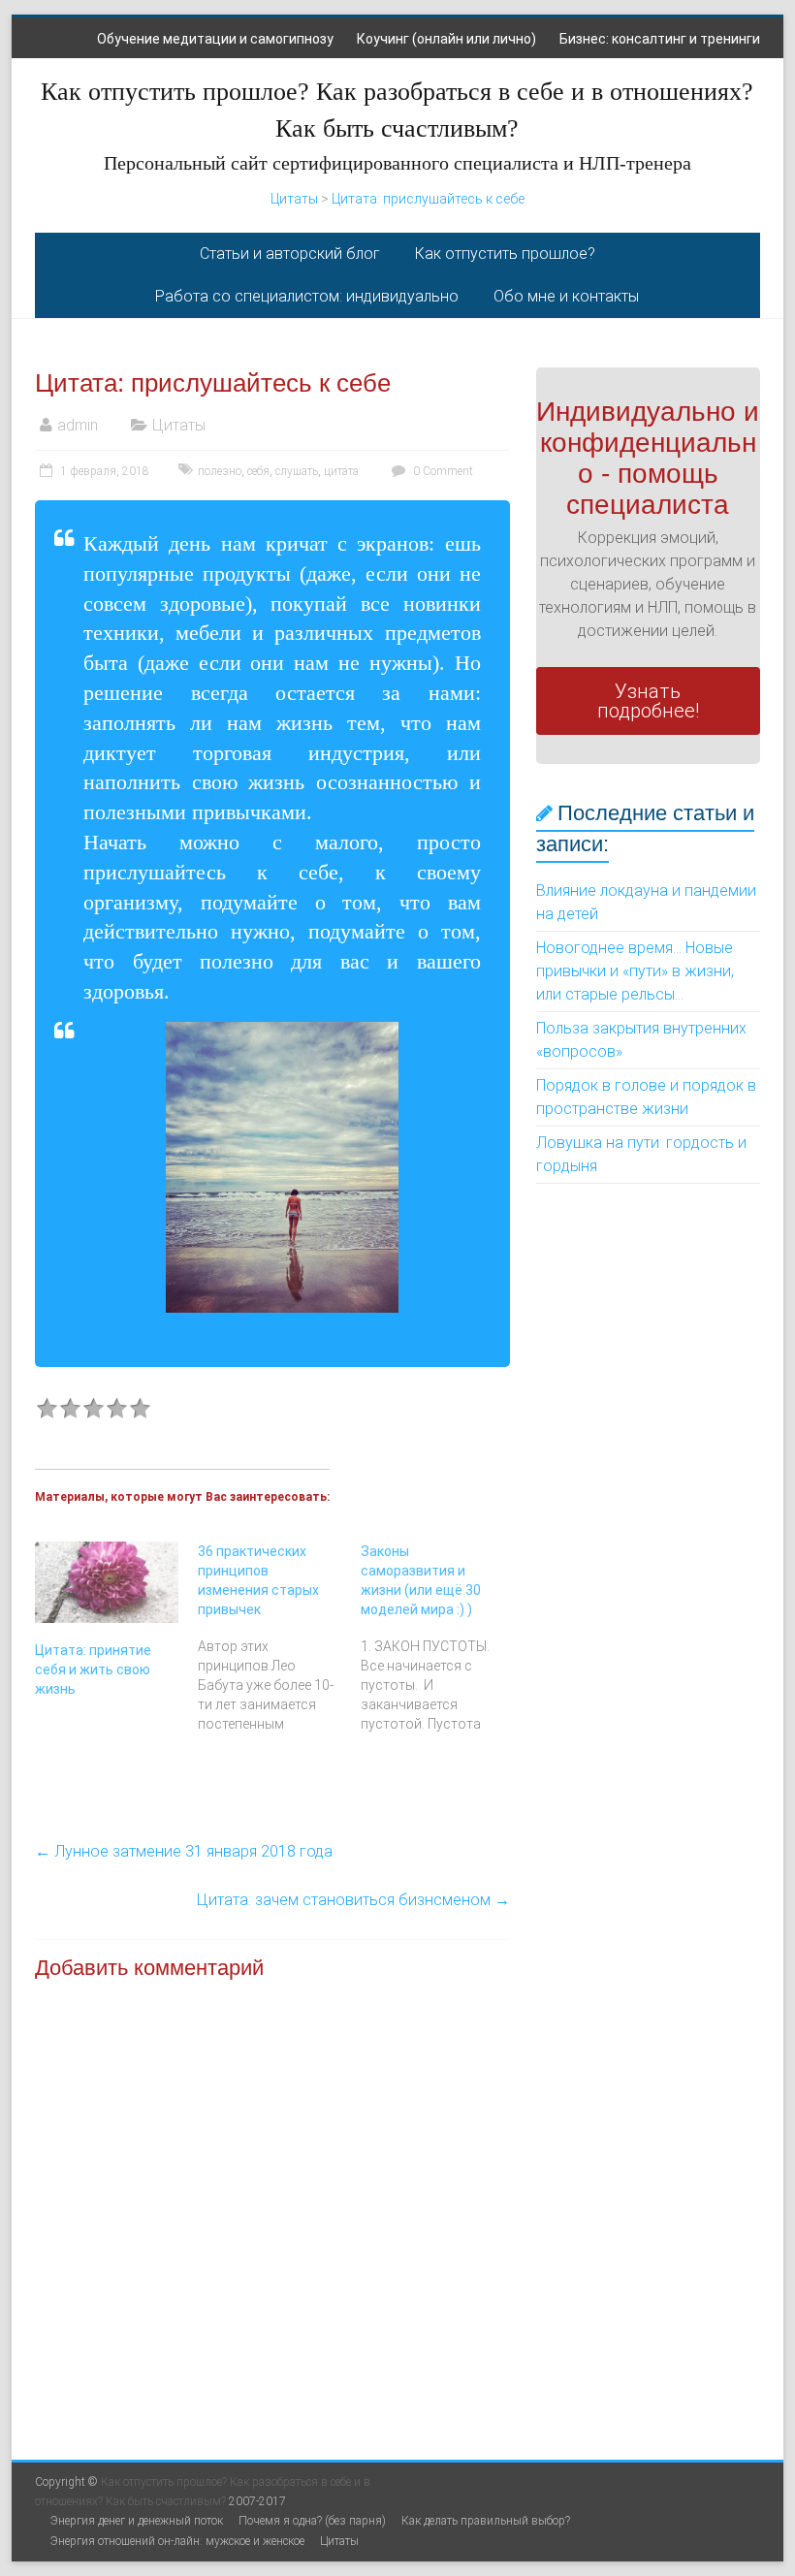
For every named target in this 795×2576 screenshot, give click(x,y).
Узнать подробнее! (648, 701)
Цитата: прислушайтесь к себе (428, 199)
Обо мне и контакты (566, 296)
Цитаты (294, 199)
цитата (341, 471)
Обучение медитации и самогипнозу (215, 39)
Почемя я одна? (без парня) (312, 2521)
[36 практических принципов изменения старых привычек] (279, 1638)
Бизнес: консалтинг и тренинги (660, 39)
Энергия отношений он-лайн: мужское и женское (177, 2541)
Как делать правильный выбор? (486, 2521)
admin (78, 425)
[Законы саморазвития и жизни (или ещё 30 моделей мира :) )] (442, 1638)
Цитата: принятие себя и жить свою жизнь (93, 1670)
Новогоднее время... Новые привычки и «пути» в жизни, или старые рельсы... (635, 971)
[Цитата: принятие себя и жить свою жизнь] (107, 1583)
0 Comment (442, 471)
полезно (220, 471)
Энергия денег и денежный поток (137, 2521)
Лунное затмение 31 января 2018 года (184, 1851)
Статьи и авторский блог (290, 254)
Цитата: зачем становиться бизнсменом (353, 1900)
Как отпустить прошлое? (505, 254)
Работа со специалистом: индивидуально (307, 296)
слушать (297, 471)
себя (258, 471)
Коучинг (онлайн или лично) (446, 39)
